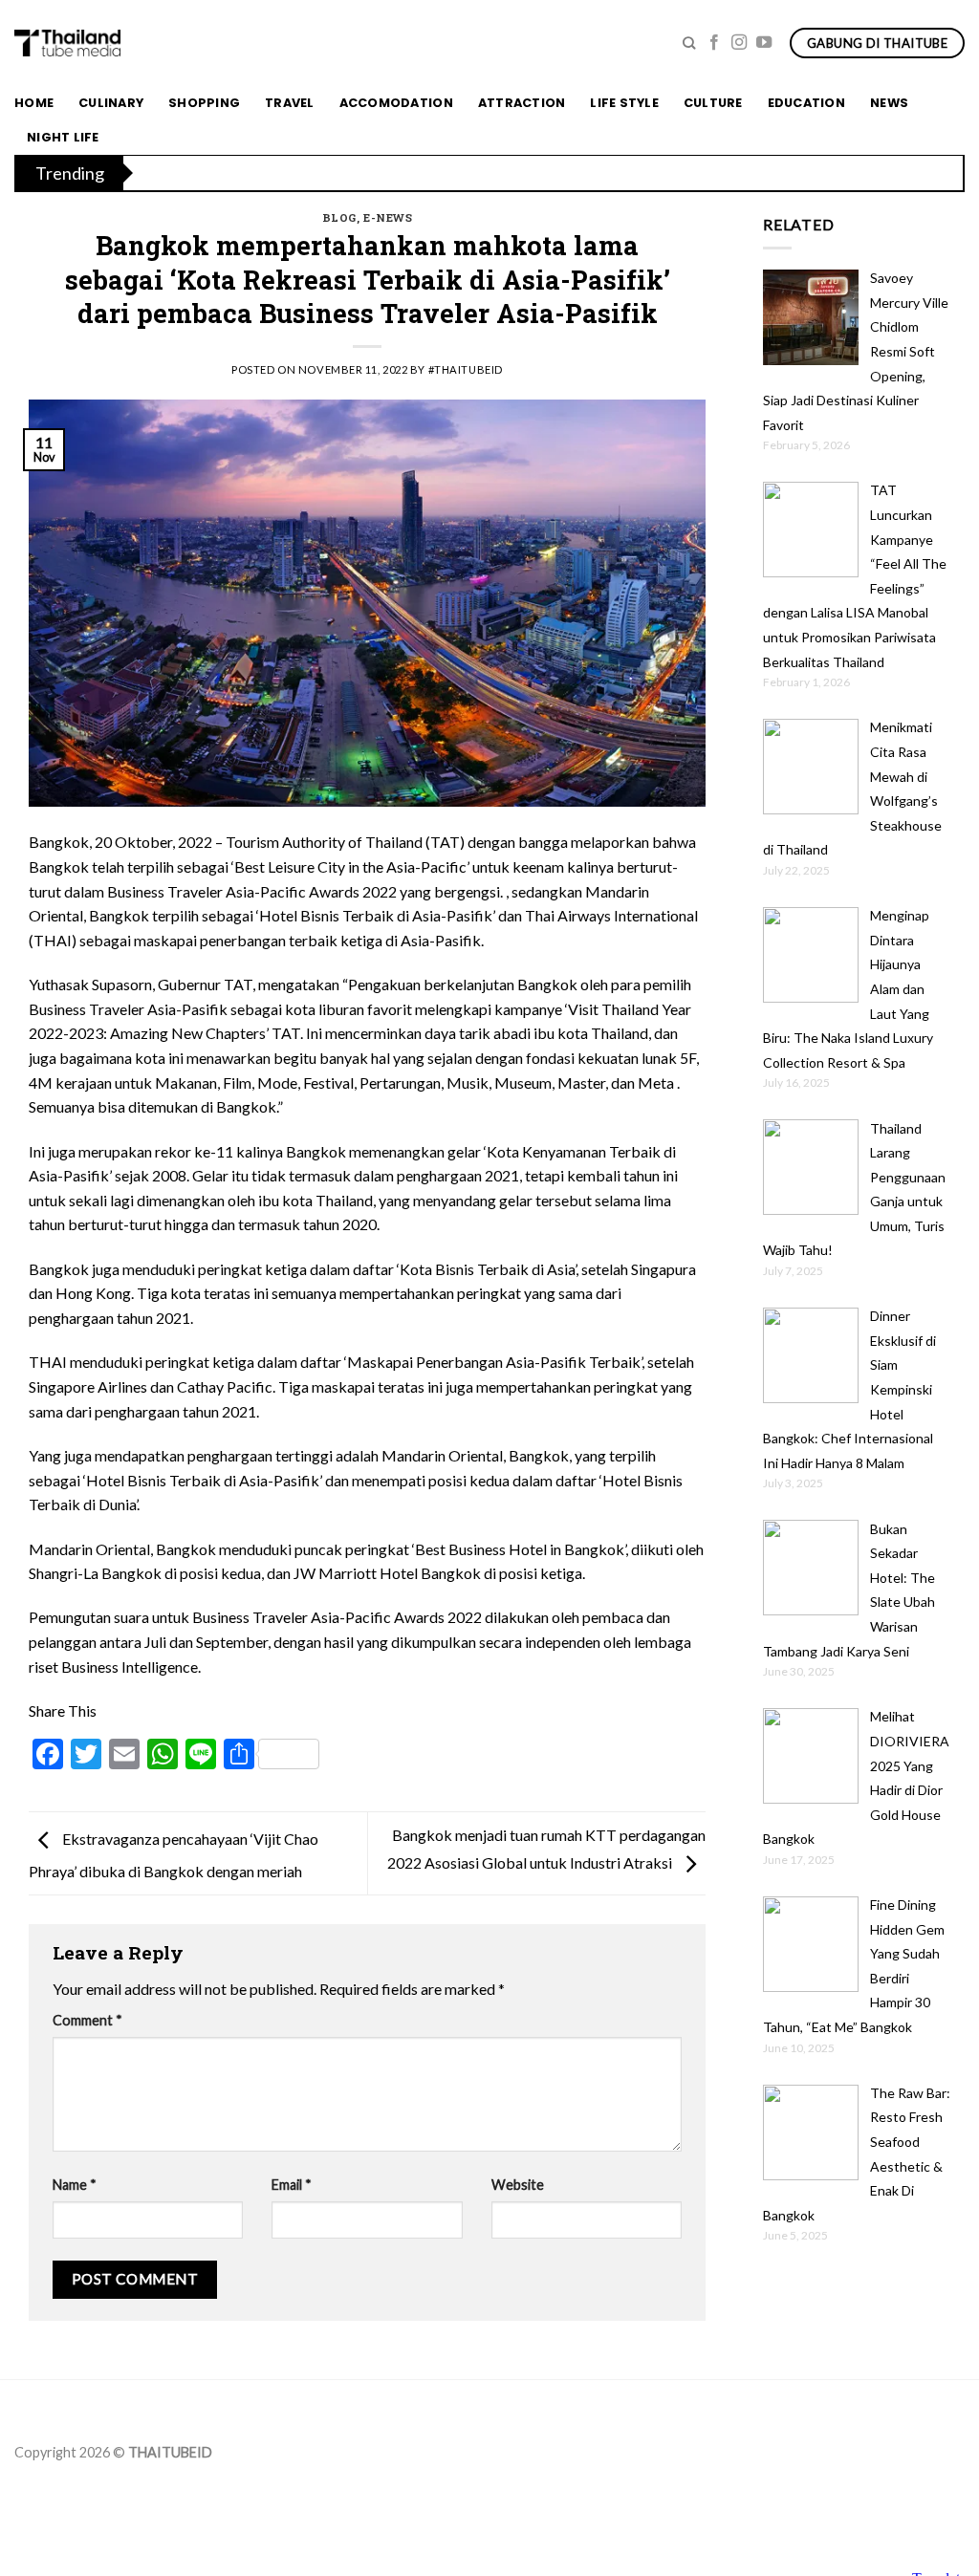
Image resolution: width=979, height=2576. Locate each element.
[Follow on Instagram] (739, 43)
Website (518, 2185)
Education (806, 103)
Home (34, 103)
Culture (713, 103)
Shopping (204, 103)
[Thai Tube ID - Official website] (67, 43)
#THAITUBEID (466, 369)
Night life (63, 137)
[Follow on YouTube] (764, 43)
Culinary (111, 103)
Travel (290, 103)
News (889, 103)
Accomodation (396, 103)
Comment (87, 2020)
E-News (388, 217)
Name (75, 2185)
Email (292, 2185)
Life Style (624, 103)
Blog (339, 217)
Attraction (522, 103)
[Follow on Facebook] (714, 43)
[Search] (689, 43)
